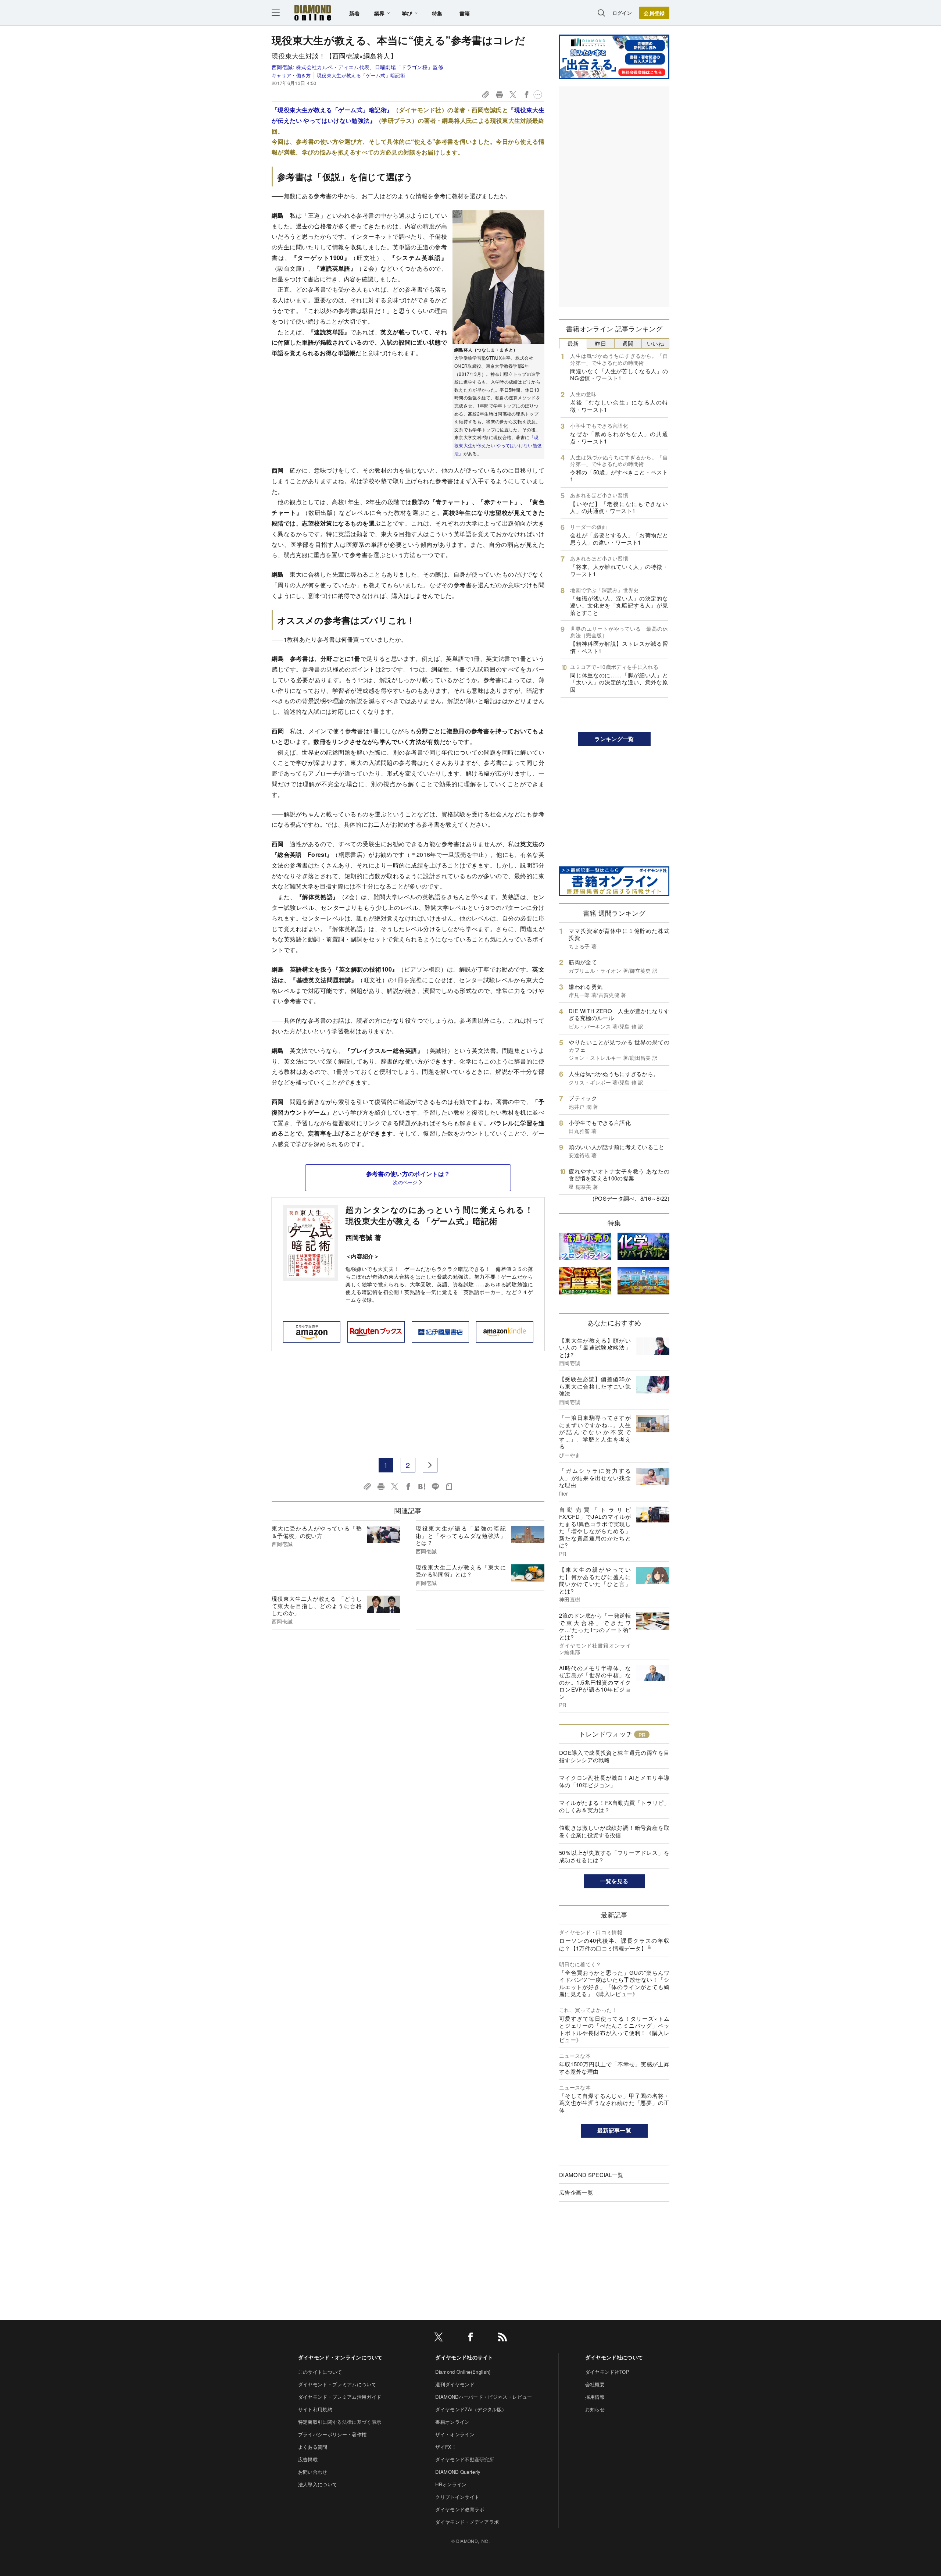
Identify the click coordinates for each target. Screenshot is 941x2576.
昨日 (600, 343)
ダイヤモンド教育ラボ (460, 2509)
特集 (437, 13)
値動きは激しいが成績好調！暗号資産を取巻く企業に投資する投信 (614, 1831)
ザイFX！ (446, 2447)
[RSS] (502, 2338)
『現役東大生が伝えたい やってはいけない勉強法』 (498, 445)
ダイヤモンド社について (614, 2357)
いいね (655, 343)
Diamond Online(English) (463, 2372)
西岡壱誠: (357, 67)
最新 (573, 343)
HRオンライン (451, 2484)
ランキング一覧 (614, 739)
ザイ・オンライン (455, 2434)
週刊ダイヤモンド (455, 2384)
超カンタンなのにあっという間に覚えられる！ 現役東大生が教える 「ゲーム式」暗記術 (439, 1215)
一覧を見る (614, 1881)
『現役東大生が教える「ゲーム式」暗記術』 (332, 110)
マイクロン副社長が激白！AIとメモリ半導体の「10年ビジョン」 (614, 1781)
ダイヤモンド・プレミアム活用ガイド (340, 2397)
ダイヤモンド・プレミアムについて (337, 2384)
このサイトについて (320, 2372)
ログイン (622, 13)
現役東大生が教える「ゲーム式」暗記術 (361, 75)
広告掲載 (308, 2459)
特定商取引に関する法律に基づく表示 (340, 2422)
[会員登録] (654, 13)
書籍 (465, 13)
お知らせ (595, 2409)
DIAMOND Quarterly (458, 2472)
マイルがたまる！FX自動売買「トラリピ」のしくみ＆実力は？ (614, 1806)
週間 (628, 343)
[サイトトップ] (313, 13)
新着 (355, 13)
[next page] (430, 1465)
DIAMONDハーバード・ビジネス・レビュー (484, 2397)
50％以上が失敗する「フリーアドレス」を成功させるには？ (614, 1856)
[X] (439, 2338)
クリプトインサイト (457, 2497)
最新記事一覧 (614, 2130)
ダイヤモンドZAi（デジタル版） (471, 2409)
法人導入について (318, 2484)
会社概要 (595, 2384)
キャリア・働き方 (291, 75)
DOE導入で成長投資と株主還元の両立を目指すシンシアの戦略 (614, 1756)
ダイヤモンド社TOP (607, 2372)
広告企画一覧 (576, 2192)
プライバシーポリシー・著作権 (332, 2434)
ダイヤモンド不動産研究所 (465, 2459)
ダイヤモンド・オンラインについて (340, 2357)
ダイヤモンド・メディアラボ (467, 2522)
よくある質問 (313, 2447)
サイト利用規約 (315, 2409)
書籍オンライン (452, 2422)
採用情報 (595, 2397)
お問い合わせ (313, 2472)
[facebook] (470, 2338)
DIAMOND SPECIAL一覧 (591, 2175)
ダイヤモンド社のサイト (464, 2357)
